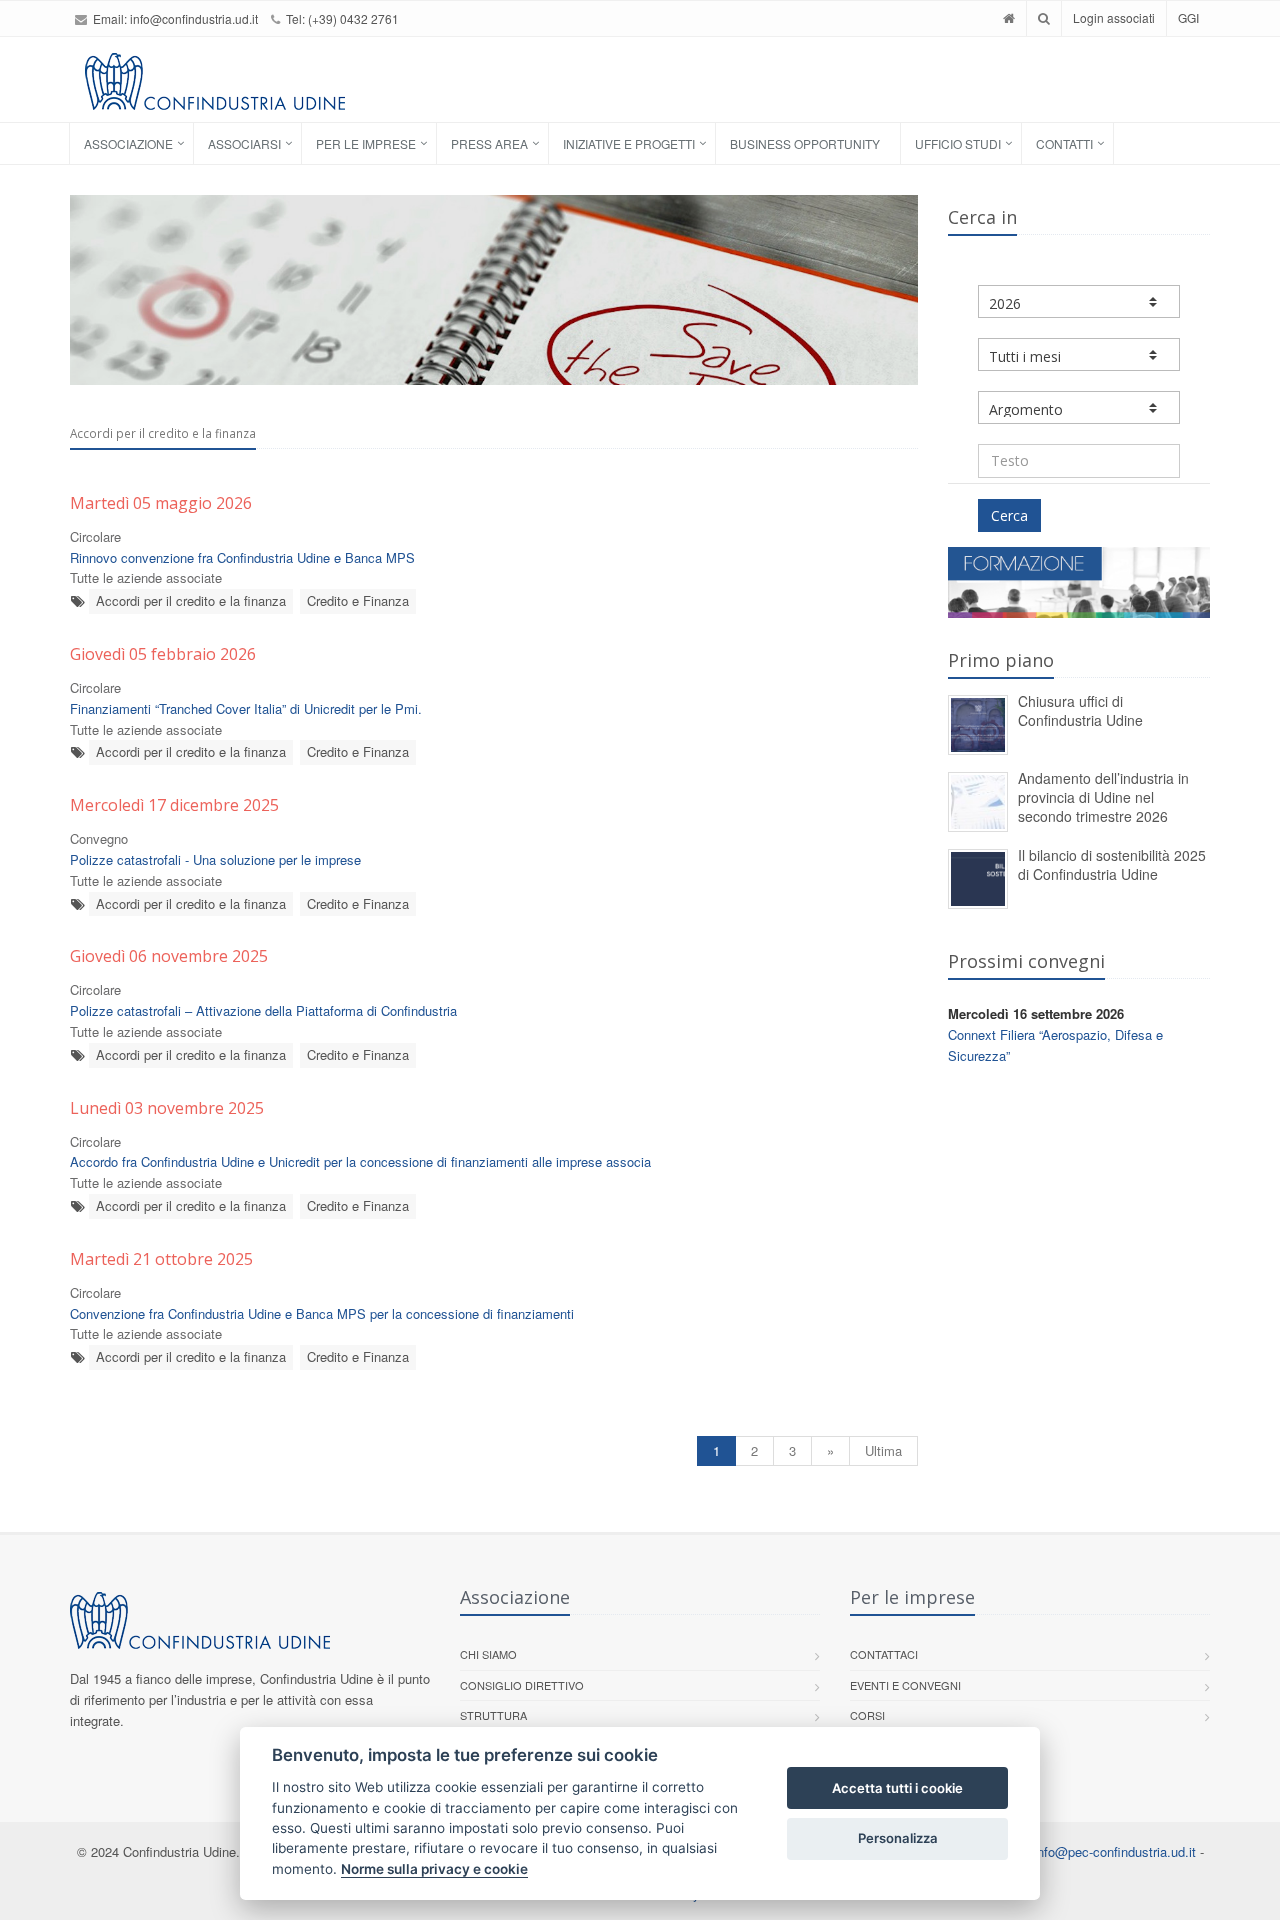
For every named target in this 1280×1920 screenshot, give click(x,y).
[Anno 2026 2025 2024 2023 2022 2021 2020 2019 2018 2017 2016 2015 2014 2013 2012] (1079, 301)
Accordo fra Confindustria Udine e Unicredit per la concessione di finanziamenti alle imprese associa (360, 1161)
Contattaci (884, 1654)
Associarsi (244, 143)
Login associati (1114, 17)
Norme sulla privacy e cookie (434, 1869)
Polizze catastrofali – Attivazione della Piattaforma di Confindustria (263, 1010)
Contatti (1064, 143)
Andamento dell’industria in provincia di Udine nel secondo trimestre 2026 (1103, 796)
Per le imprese (366, 143)
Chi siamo (488, 1654)
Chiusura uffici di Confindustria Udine (1080, 710)
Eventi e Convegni (905, 1685)
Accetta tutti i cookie (897, 1788)
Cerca (1009, 515)
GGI (1188, 17)
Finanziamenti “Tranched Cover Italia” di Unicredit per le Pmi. (246, 708)
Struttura (493, 1715)
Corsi (867, 1715)
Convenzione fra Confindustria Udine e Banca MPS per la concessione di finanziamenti (322, 1313)
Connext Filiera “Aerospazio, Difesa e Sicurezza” (1055, 1045)
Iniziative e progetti (629, 143)
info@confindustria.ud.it (194, 18)
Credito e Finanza (358, 600)
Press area (489, 143)
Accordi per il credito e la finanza (191, 600)
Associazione (128, 143)
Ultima (883, 1450)
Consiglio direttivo (522, 1685)
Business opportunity (805, 143)
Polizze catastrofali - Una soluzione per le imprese (215, 859)
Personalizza (898, 1838)
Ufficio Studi (958, 143)
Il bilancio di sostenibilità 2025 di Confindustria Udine (1112, 864)
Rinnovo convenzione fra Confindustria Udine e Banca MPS (242, 557)
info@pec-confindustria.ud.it (1115, 1851)
